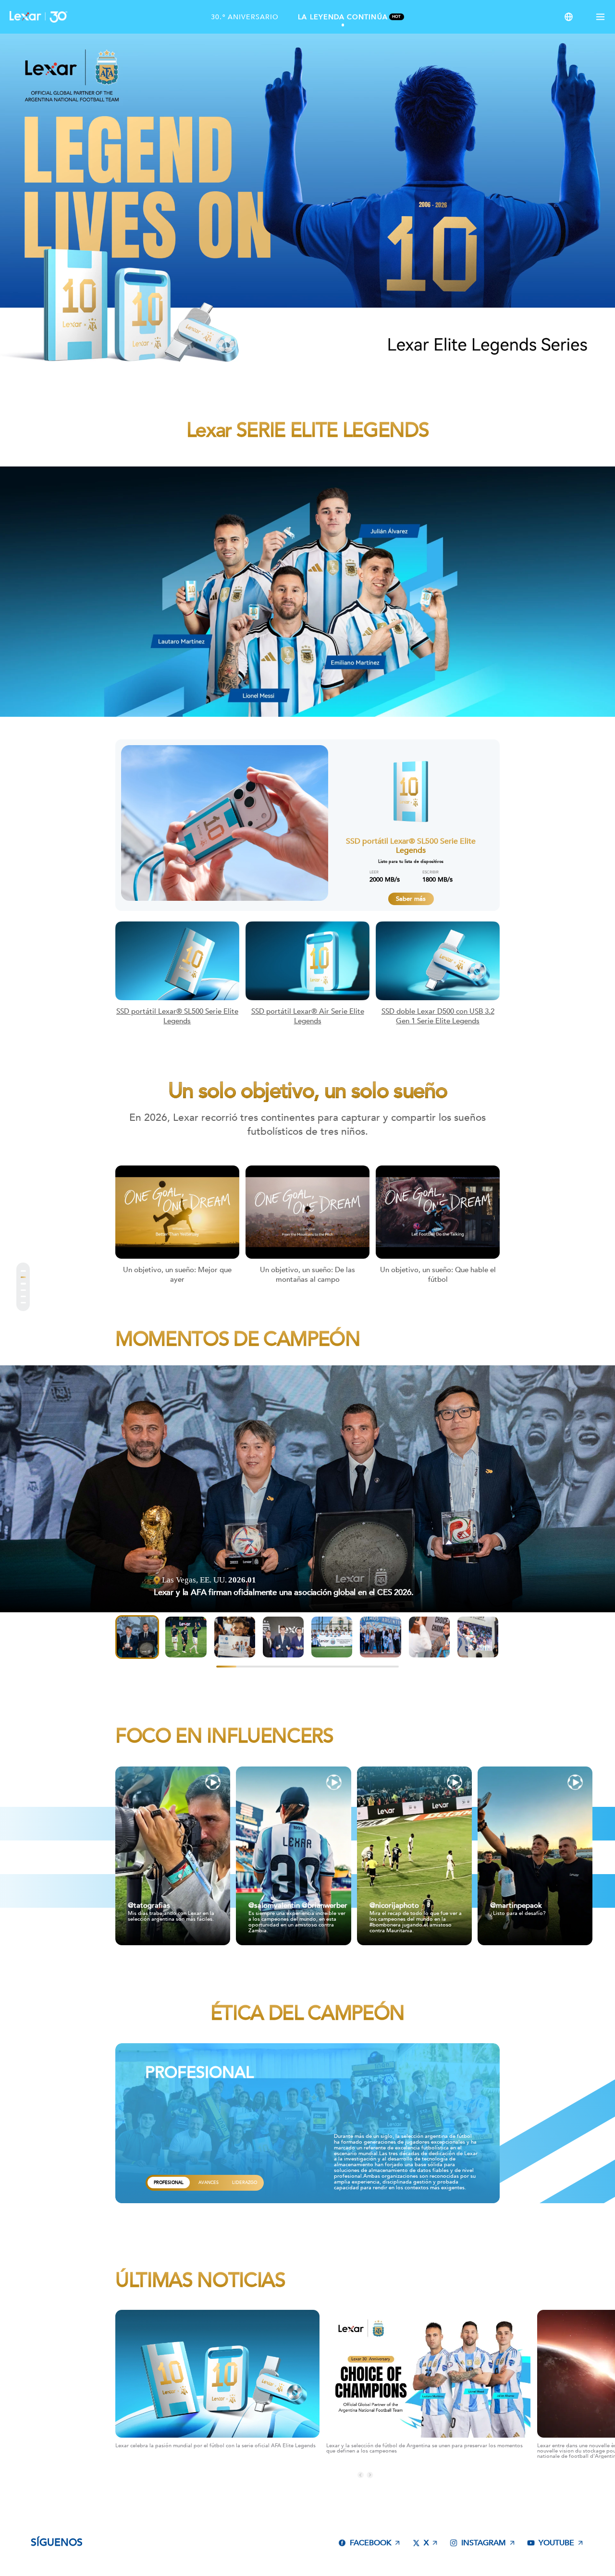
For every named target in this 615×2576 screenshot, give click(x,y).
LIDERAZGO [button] (245, 2353)
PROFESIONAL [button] (169, 2353)
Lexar (38, 17)
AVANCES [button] (209, 2353)
